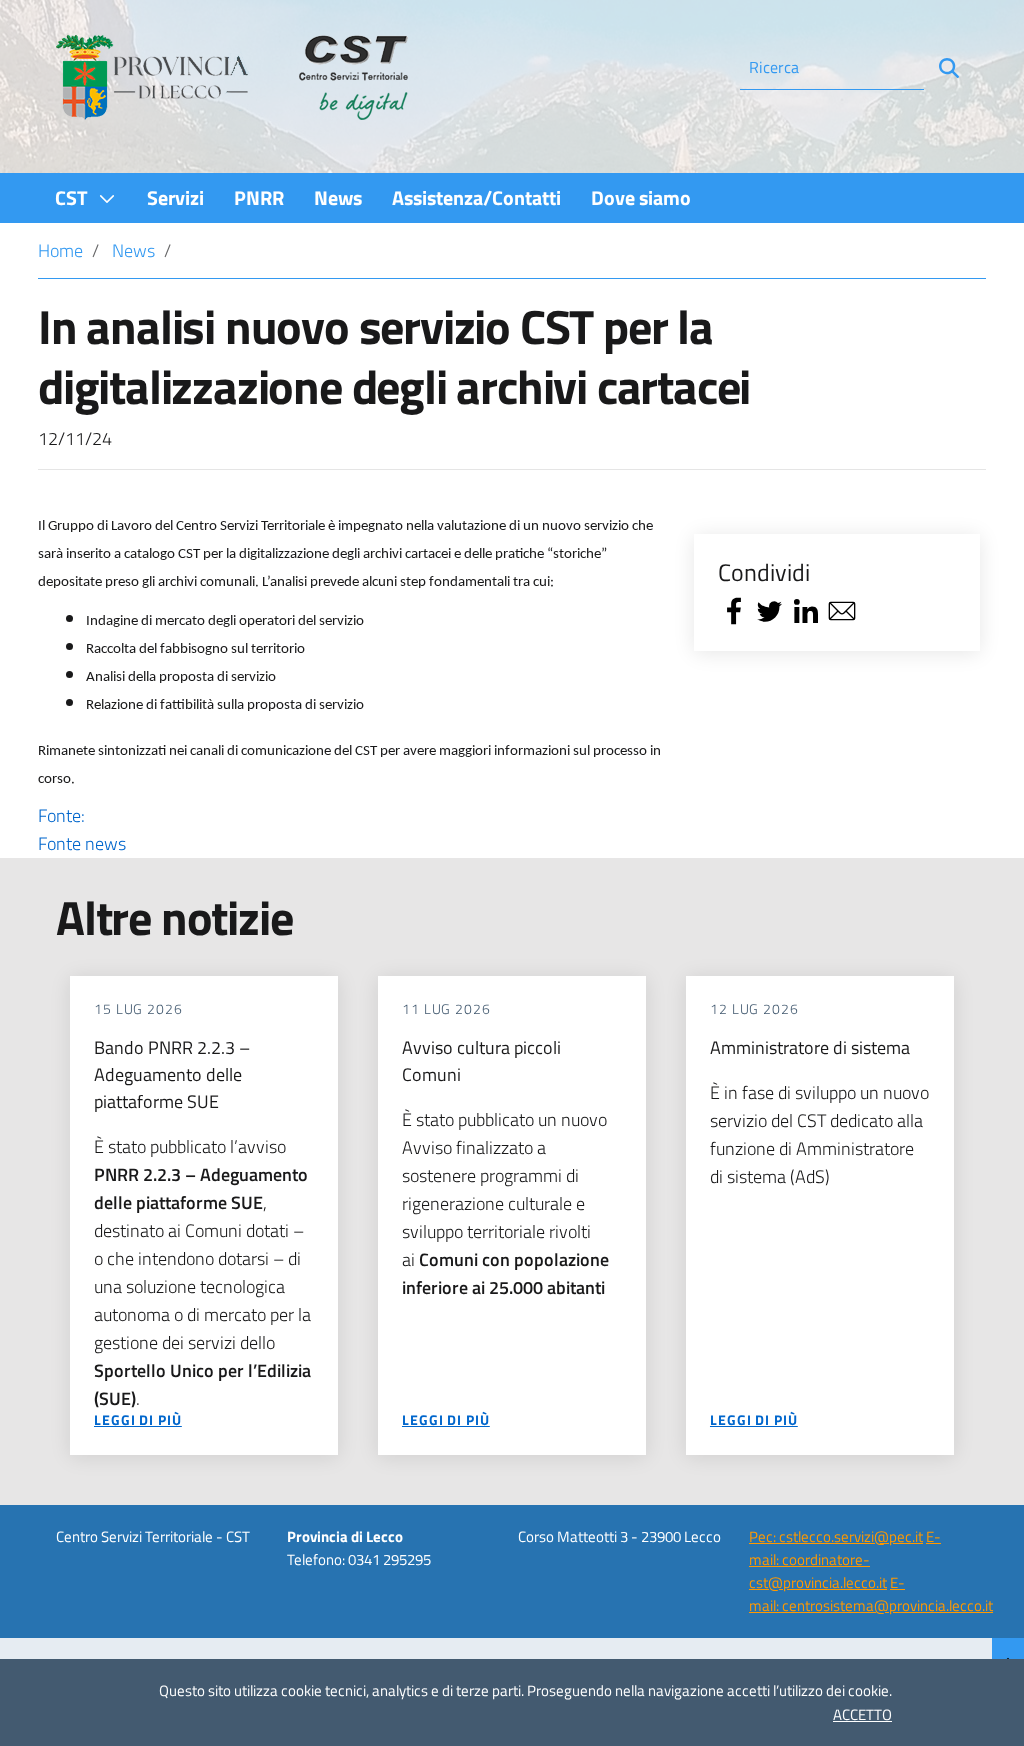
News (133, 250)
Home (60, 250)
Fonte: (82, 829)
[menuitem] (86, 197)
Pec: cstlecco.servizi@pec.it (836, 1536)
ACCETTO (862, 1714)
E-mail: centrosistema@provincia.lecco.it (871, 1594)
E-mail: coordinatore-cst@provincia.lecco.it (845, 1560)
